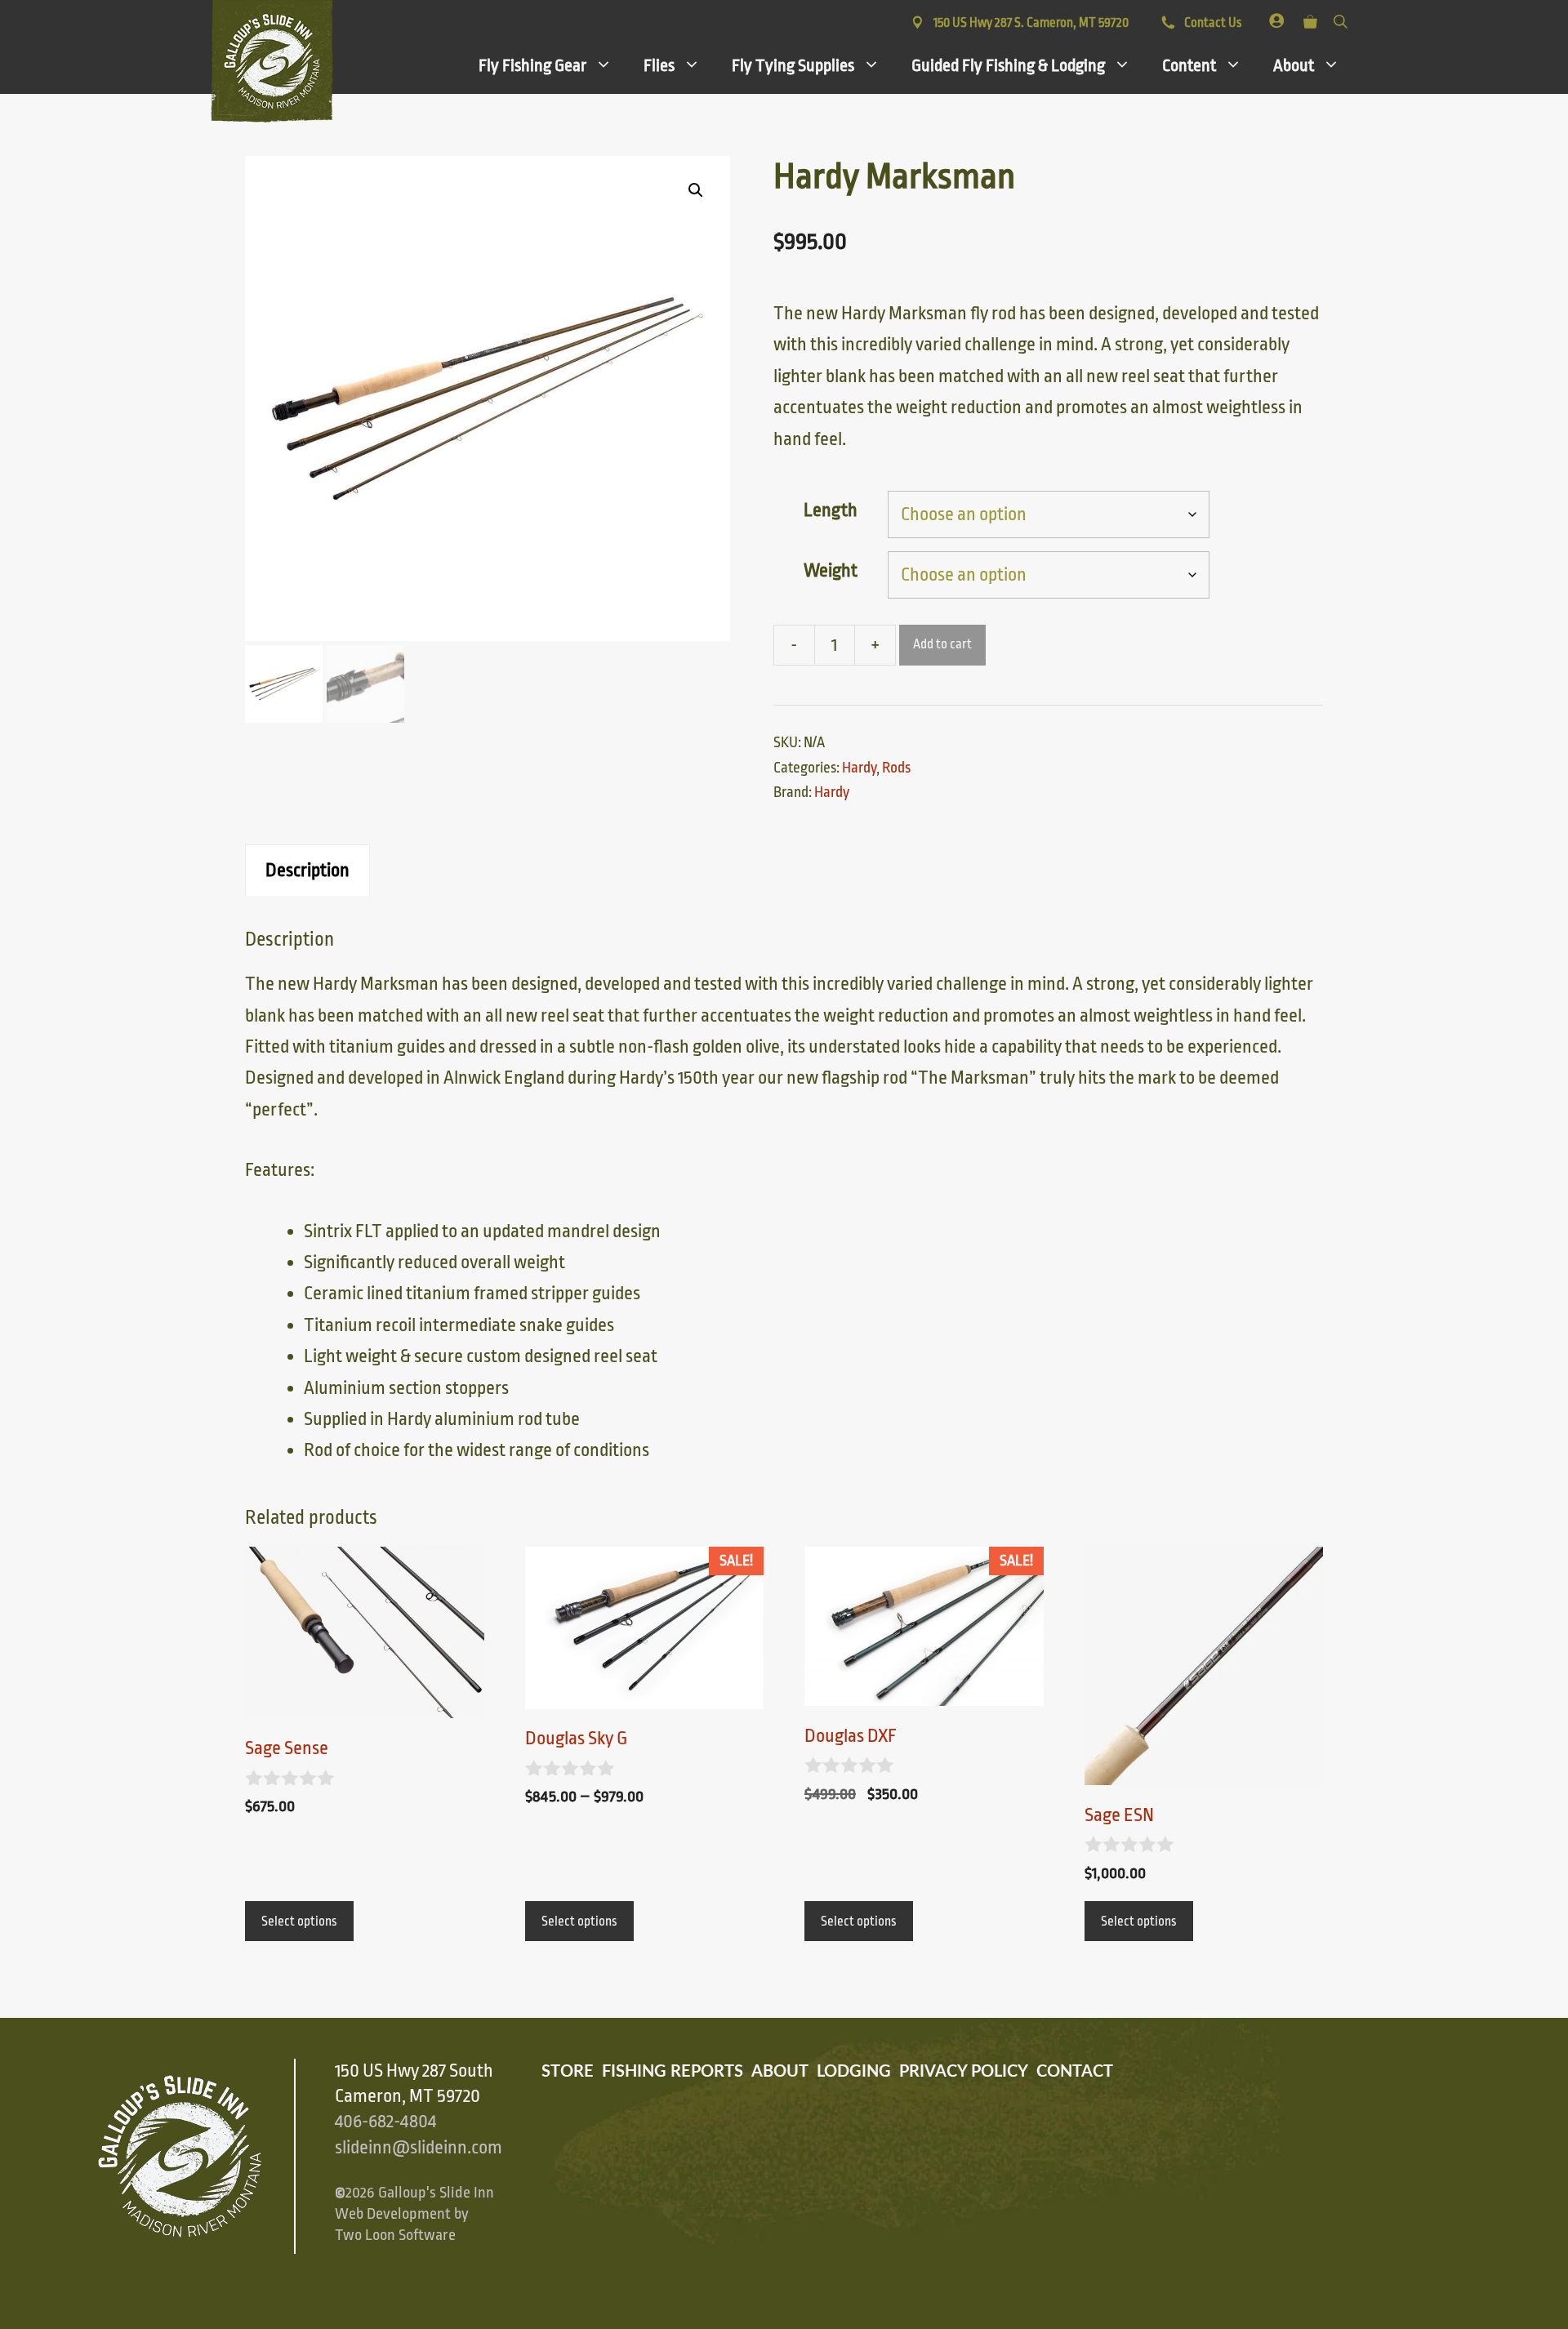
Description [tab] (307, 871)
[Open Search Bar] (1341, 18)
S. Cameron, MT (1031, 23)
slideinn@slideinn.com (419, 2148)
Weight (831, 571)
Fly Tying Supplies (793, 65)
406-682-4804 (385, 2122)
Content (1189, 65)
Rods (896, 768)
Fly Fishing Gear (532, 65)
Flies (659, 65)
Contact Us (1212, 23)
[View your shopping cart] (1310, 18)
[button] (696, 190)
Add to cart (942, 644)
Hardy (859, 768)
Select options (299, 1922)
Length (831, 510)
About (1294, 65)
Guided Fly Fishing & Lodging (1008, 65)
